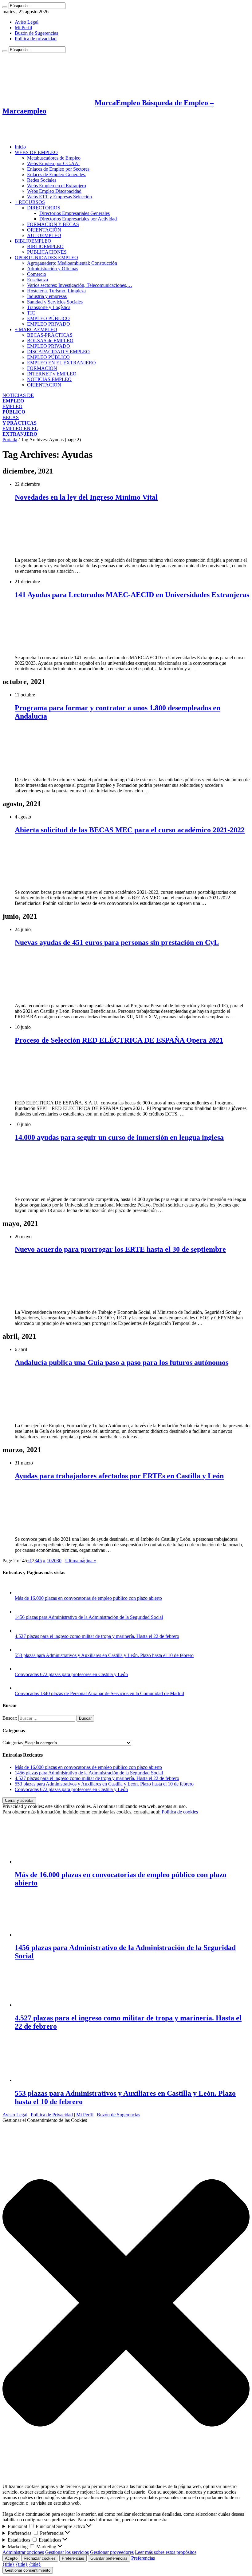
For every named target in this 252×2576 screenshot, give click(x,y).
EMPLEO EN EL (20, 431)
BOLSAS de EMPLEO (50, 341)
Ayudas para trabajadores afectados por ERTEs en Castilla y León (119, 1476)
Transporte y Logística (49, 307)
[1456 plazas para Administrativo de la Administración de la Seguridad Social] (21, 1612)
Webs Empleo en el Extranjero (57, 186)
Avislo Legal (15, 2115)
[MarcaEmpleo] (32, 136)
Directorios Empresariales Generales (75, 213)
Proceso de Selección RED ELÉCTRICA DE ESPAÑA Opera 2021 (119, 1040)
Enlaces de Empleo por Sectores (58, 169)
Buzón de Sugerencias (36, 33)
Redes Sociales (42, 180)
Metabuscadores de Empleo (54, 158)
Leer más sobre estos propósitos (166, 2552)
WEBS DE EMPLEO (36, 152)
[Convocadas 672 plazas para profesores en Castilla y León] (21, 1669)
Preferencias (73, 2558)
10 (49, 1561)
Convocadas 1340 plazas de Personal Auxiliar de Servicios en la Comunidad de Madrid (99, 1693)
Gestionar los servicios (67, 2552)
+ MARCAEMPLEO (36, 329)
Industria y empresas (47, 296)
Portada (10, 440)
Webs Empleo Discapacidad (54, 191)
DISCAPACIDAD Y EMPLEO (58, 352)
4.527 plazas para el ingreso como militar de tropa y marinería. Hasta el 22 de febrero (97, 1636)
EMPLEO (14, 409)
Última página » (81, 1561)
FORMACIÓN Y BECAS (53, 224)
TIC (31, 313)
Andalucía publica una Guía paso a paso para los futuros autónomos (122, 1362)
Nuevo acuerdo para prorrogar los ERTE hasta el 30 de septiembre (120, 1249)
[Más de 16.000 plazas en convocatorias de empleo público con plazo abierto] (21, 1593)
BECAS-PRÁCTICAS (50, 335)
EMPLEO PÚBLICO (48, 318)
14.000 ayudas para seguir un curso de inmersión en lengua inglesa (119, 1137)
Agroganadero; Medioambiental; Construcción (72, 263)
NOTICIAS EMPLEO (49, 379)
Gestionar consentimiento (28, 2570)
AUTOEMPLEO (44, 235)
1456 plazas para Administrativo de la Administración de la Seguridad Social (89, 1617)
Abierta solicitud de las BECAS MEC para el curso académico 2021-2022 (130, 830)
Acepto (11, 2558)
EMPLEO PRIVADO (49, 324)
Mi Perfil (23, 28)
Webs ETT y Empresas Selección (59, 197)
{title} (8, 2564)
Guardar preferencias (109, 2558)
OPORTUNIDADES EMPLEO (46, 258)
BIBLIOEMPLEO (33, 241)
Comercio (37, 274)
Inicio (20, 147)
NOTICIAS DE (18, 398)
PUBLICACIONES (47, 252)
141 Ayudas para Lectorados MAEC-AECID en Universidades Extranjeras (132, 595)
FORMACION (42, 368)
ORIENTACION (44, 385)
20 (54, 1561)
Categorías (13, 1743)
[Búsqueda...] (5, 7)
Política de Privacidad (52, 2115)
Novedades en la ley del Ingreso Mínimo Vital (86, 497)
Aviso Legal (27, 22)
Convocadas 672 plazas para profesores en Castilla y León (71, 1674)
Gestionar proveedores (112, 2552)
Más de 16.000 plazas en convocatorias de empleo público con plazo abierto (88, 1598)
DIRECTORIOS (44, 208)
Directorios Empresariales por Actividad (78, 219)
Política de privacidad (36, 39)
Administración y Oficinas (53, 269)
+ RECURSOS (30, 202)
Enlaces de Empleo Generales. (57, 174)
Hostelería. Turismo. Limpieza (56, 291)
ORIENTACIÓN (44, 230)
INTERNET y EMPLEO (52, 374)
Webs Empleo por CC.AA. (53, 163)
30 (59, 1561)
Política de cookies (180, 1812)
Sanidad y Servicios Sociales (55, 302)
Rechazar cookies (40, 2558)
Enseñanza (37, 280)
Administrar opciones (23, 2552)
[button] (126, 2303)
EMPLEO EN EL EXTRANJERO (61, 363)
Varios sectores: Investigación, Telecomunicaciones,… (80, 285)
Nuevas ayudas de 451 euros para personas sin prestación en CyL (117, 942)
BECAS (20, 420)
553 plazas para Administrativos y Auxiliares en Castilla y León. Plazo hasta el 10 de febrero (104, 1655)
